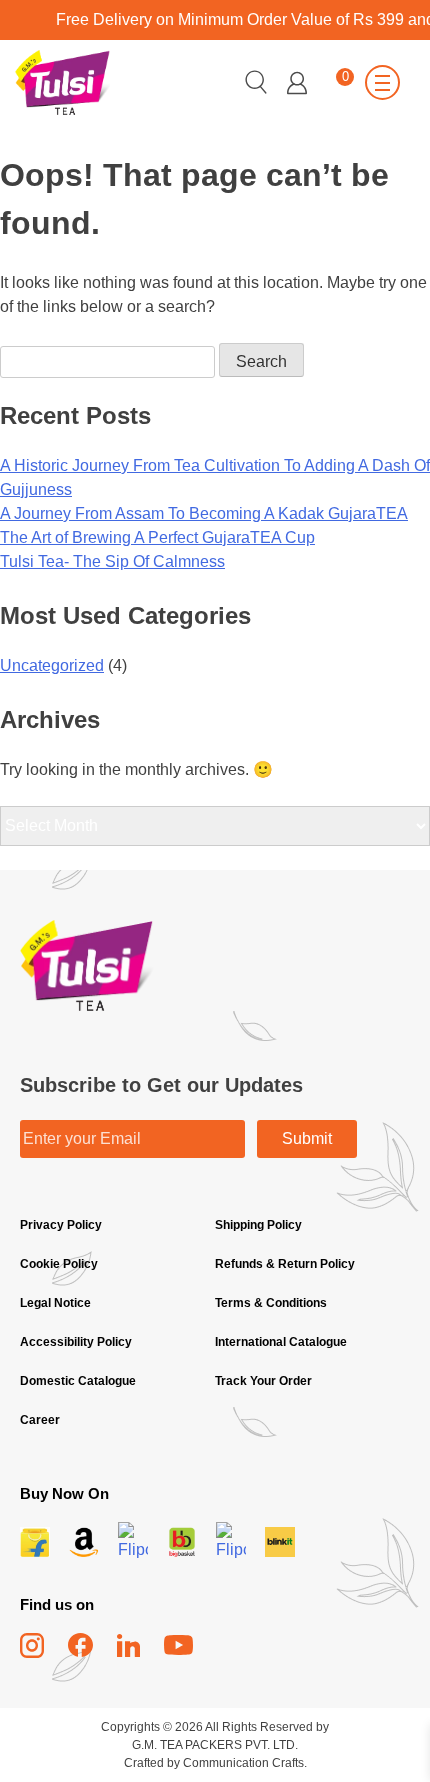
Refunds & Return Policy (285, 1264)
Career (40, 1420)
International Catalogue (281, 1342)
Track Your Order (263, 1381)
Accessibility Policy (76, 1342)
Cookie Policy (59, 1264)
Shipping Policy (260, 1225)
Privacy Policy (61, 1225)
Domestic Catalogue (78, 1381)
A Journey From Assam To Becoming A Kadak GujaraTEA (204, 513)
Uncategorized (52, 665)
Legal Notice (55, 1303)
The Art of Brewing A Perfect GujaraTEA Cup (157, 537)
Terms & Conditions (271, 1303)
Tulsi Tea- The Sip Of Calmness (112, 561)
